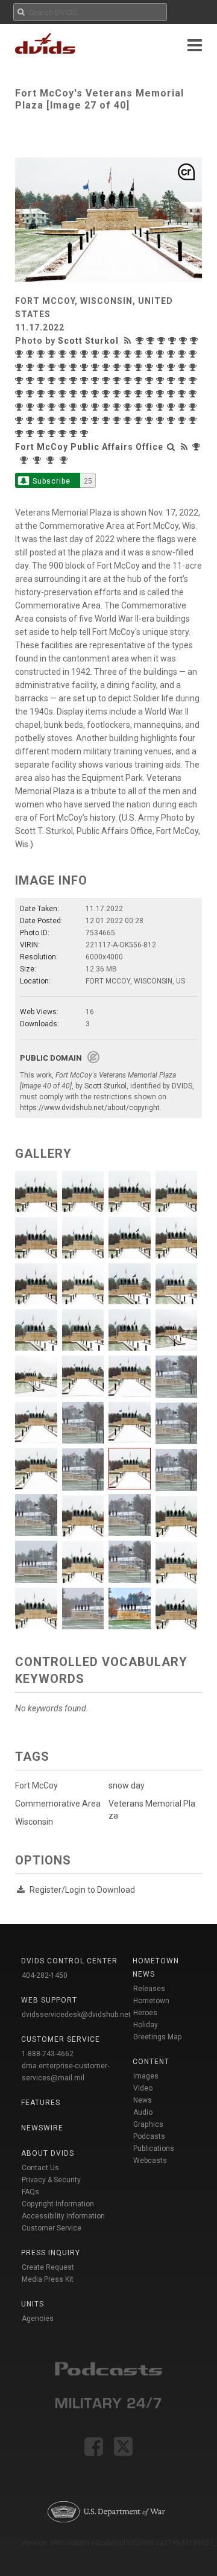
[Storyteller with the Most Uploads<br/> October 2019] (162, 407)
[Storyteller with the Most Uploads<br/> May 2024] (42, 367)
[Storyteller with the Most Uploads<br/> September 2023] (129, 367)
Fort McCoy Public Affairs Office (89, 447)
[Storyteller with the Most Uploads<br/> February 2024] (75, 367)
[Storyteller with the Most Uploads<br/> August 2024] (194, 354)
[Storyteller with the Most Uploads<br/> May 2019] (31, 420)
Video (143, 2088)
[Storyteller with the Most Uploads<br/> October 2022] (96, 380)
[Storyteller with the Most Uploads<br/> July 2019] (194, 407)
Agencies (38, 2319)
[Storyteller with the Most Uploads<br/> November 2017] (31, 434)
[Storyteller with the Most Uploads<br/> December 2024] (162, 354)
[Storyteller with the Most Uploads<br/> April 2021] (96, 394)
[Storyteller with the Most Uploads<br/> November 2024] (172, 354)
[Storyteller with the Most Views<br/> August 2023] (140, 367)
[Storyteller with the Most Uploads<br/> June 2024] (31, 367)
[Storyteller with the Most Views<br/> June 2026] (141, 341)
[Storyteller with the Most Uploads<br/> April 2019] (42, 420)
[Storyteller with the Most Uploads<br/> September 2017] (53, 434)
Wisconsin (34, 1822)
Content (151, 2062)
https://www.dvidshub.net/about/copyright (90, 1108)
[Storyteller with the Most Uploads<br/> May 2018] (151, 420)
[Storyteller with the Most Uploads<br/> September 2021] (42, 394)
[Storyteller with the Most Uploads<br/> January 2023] (42, 380)
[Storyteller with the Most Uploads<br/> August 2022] (118, 380)
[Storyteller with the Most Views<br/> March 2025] (118, 354)
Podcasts (149, 2136)
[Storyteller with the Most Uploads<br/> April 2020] (86, 407)
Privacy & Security (51, 2180)
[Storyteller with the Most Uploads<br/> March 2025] (129, 354)
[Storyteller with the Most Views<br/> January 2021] (140, 394)
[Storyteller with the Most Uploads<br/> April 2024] (53, 367)
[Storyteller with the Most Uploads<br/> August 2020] (42, 407)
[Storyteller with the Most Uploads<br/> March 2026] (184, 341)
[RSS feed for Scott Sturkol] (129, 341)
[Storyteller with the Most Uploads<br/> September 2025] (64, 354)
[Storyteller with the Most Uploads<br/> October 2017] (42, 434)
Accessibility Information (63, 2216)
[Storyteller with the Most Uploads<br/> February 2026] (195, 341)
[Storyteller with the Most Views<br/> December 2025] (31, 354)
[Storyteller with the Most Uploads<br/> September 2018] (107, 420)
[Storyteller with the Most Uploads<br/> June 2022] (140, 380)
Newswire (42, 2128)
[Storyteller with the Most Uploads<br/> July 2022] (129, 380)
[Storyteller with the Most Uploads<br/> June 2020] (64, 407)
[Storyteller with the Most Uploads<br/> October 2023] (118, 367)
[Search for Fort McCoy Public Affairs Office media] (171, 447)
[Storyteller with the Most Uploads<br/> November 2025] (42, 354)
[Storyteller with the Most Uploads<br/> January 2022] (183, 380)
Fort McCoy (36, 1785)
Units (33, 2304)
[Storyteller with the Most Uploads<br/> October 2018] (96, 420)
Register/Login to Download (82, 1890)
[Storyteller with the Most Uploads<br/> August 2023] (151, 367)
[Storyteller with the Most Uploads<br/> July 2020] (53, 407)
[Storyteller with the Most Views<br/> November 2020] (183, 394)
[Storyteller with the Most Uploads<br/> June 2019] (20, 420)
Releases (149, 1989)
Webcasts (150, 2161)
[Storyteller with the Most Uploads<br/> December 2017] (20, 434)
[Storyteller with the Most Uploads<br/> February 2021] (129, 394)
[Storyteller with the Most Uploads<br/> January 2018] (194, 420)
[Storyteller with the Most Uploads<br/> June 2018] (140, 420)
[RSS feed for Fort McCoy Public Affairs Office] (184, 447)
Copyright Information (58, 2204)
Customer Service (52, 2228)
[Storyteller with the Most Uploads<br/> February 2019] (64, 420)
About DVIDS (48, 2153)
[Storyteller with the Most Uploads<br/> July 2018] (129, 420)
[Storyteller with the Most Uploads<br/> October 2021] (31, 394)
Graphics (148, 2124)
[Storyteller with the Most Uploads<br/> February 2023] (31, 380)
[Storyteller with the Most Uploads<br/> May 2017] (86, 434)
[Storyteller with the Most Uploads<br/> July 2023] (162, 367)
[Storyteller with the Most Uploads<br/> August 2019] (183, 407)
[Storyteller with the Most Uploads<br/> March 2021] (107, 394)
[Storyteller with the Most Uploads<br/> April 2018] (162, 420)
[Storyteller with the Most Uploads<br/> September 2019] (172, 407)
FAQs (30, 2192)
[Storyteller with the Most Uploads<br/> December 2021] (194, 380)
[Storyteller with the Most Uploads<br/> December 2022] (64, 380)
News (143, 2100)
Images (146, 2076)
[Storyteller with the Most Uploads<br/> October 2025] (53, 354)
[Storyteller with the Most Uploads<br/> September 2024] (183, 354)
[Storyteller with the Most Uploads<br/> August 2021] (53, 394)
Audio (143, 2112)
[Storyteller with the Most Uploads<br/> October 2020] (20, 407)
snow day (127, 1785)
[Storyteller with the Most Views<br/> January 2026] (20, 354)
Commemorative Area (58, 1804)
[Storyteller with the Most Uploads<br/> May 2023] (183, 367)
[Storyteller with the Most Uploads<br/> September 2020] (31, 407)
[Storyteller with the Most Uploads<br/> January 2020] (118, 407)
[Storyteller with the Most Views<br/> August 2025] (75, 354)
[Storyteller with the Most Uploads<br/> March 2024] (64, 367)
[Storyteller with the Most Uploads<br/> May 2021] (86, 394)
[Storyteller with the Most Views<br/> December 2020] (162, 394)
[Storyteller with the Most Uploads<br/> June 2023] (172, 367)
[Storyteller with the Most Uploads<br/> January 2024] (86, 367)
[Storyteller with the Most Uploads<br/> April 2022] (151, 380)
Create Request (48, 2267)
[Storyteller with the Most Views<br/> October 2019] (151, 407)
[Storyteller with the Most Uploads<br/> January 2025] (151, 354)
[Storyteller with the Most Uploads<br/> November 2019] (140, 407)
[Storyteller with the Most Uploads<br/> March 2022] (162, 380)
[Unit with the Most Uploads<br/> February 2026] (39, 460)
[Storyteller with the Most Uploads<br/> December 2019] (129, 407)
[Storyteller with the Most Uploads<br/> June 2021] (75, 394)
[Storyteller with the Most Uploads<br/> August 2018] (118, 420)
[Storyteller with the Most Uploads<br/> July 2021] (64, 394)
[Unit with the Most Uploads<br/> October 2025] (65, 460)
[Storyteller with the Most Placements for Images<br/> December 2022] (53, 380)
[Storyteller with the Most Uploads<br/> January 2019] (75, 420)
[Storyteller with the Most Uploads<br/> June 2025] (96, 354)
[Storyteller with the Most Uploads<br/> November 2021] (20, 394)
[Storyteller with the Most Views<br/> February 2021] (118, 394)
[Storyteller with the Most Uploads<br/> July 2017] (75, 434)
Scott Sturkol (88, 341)
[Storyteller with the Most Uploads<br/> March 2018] (172, 420)
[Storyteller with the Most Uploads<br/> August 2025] (86, 354)
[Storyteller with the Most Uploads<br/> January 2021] (151, 394)
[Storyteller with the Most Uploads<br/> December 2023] (96, 367)
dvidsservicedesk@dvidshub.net (76, 2015)
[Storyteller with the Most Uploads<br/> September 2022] (107, 380)
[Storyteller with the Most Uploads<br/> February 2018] (183, 420)
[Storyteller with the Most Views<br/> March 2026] (174, 341)
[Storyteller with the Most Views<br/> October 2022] (86, 380)
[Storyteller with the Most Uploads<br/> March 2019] (53, 420)
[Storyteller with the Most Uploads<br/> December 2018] (86, 420)
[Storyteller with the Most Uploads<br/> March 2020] (96, 407)
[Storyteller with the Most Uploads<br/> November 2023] (107, 367)
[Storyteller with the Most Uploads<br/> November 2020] (194, 394)
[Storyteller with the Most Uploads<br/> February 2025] (140, 354)
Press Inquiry (51, 2253)
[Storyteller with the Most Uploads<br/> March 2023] (20, 380)
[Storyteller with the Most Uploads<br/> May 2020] (75, 407)
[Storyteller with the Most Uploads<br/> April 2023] (194, 367)
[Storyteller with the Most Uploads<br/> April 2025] (107, 354)
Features (41, 2103)
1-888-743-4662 (48, 2054)
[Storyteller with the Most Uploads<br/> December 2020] (172, 394)
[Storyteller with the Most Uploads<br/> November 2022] (75, 380)
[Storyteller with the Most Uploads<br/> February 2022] (172, 380)
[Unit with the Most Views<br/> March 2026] (25, 460)
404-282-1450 (45, 1975)
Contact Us (40, 2168)
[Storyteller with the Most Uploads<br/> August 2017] (64, 434)
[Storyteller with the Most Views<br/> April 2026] (163, 341)
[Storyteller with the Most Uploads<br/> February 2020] (107, 407)
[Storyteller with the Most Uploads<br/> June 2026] (152, 341)
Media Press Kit (48, 2279)
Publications (154, 2148)
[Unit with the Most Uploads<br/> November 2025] (52, 460)
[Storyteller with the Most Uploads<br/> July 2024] (20, 367)
